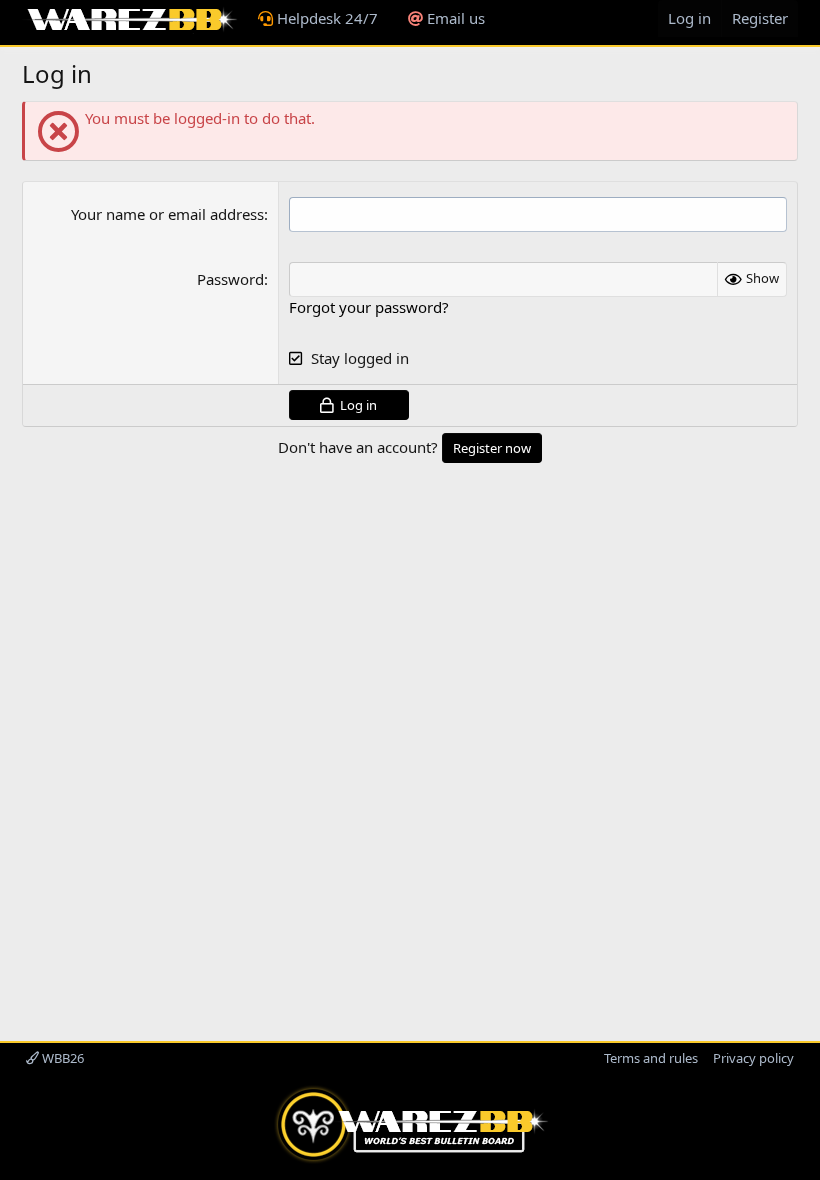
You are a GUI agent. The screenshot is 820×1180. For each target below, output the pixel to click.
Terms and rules (651, 1058)
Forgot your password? (369, 307)
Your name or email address (167, 214)
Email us (454, 18)
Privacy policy (753, 1058)
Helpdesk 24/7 (325, 18)
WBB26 (61, 1058)
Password (230, 279)
